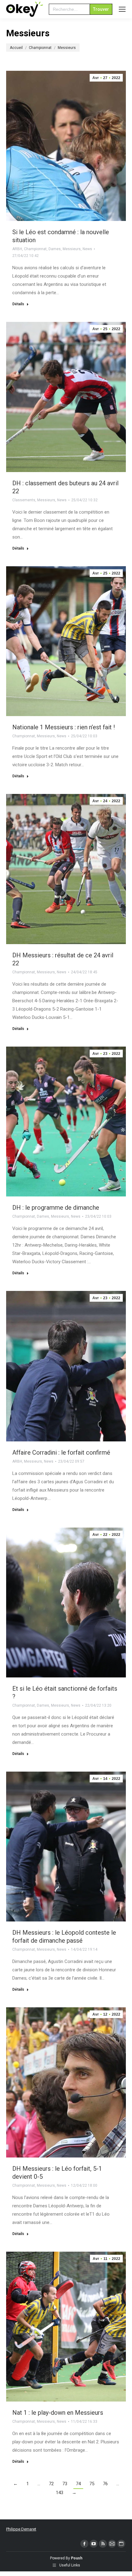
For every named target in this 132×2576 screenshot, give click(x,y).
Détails (18, 304)
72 (51, 2484)
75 (92, 2484)
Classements (24, 500)
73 (65, 2484)
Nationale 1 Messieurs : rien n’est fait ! (64, 727)
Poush (77, 2558)
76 (105, 2484)
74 (78, 2484)
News (87, 249)
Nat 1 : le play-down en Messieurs (58, 2413)
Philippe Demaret (21, 2529)
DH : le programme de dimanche (56, 1208)
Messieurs (72, 249)
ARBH (17, 249)
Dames (55, 249)
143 (60, 2493)
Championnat (35, 249)
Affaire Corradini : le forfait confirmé (61, 1452)
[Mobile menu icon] (122, 9)
